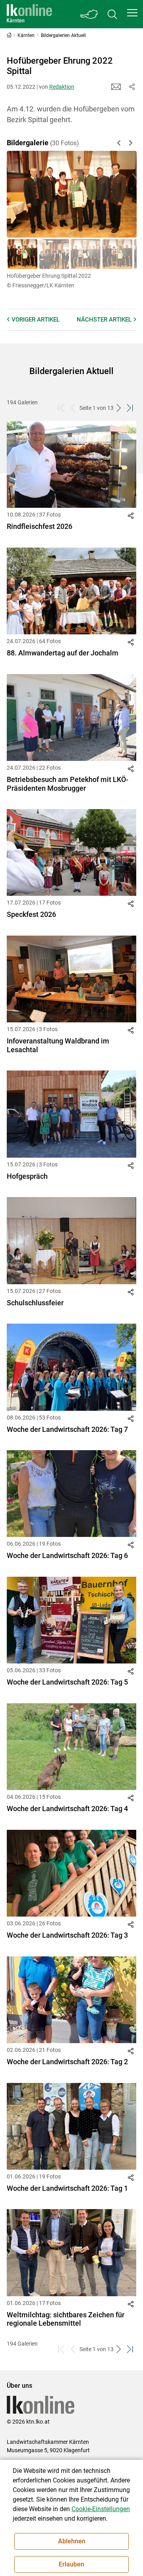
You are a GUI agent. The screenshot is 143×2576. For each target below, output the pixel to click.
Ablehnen (72, 2541)
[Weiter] (121, 194)
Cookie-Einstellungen (101, 2509)
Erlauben (71, 2564)
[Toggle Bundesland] (89, 14)
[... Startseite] (29, 14)
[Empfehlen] (116, 87)
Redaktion (62, 87)
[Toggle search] (112, 14)
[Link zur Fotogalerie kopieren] (132, 517)
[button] (132, 13)
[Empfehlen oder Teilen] (132, 87)
